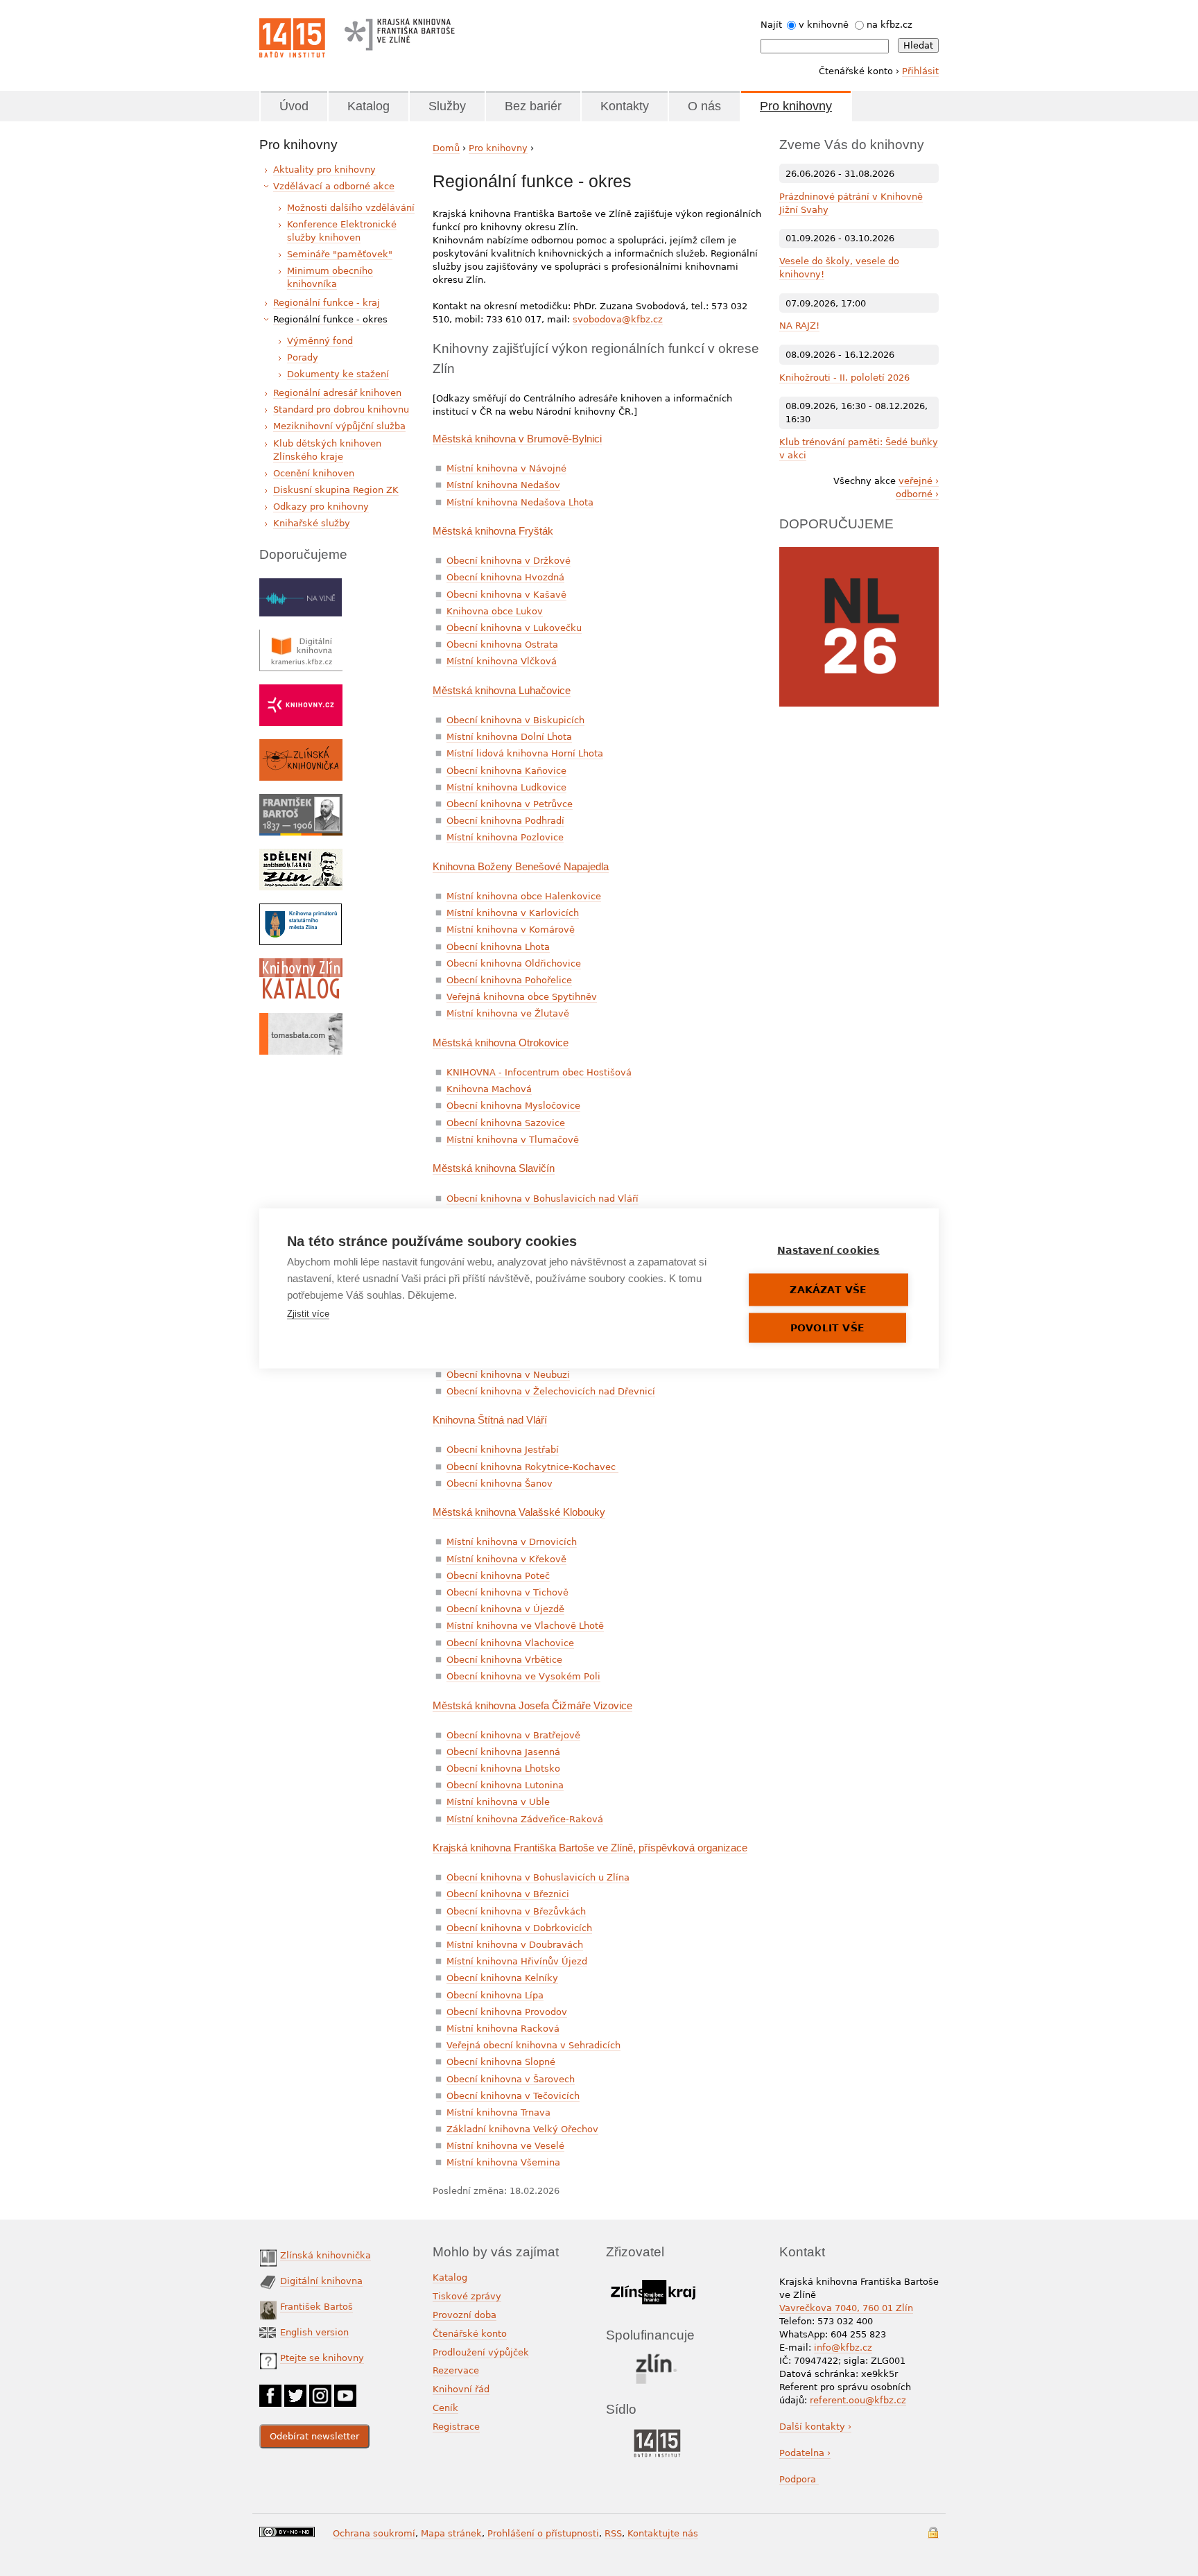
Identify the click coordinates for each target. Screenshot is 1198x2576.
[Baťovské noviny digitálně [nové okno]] (301, 855)
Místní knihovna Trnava (498, 2112)
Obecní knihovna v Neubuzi (508, 1375)
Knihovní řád (461, 2389)
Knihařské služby (312, 523)
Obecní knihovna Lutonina (505, 1785)
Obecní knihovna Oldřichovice (514, 963)
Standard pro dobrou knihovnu (341, 409)
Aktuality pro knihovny (324, 170)
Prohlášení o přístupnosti (543, 2533)
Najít (771, 25)
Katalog (368, 106)
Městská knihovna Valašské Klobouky (519, 1512)
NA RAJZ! (799, 326)
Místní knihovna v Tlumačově (513, 1140)
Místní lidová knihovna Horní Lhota (525, 753)
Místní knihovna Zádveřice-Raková (525, 1819)
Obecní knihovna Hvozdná (505, 577)
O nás (704, 106)
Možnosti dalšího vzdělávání (351, 208)
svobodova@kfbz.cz (618, 319)
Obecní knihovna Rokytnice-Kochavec (532, 1467)
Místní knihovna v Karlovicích (513, 913)
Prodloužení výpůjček (481, 2352)
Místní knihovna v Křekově (506, 1559)
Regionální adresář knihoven (337, 393)
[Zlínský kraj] (653, 2277)
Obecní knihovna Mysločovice (513, 1106)
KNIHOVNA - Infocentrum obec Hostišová (539, 1072)
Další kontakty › (815, 2427)
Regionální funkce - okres (330, 319)
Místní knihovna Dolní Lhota (509, 737)
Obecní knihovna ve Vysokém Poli (523, 1676)
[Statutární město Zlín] (657, 2357)
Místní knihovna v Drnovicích (512, 1542)
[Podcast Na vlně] (301, 585)
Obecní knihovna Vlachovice (510, 1643)
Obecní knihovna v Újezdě (505, 1609)
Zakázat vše (828, 1289)
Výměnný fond (320, 341)
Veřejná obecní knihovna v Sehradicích (533, 2045)
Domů (446, 148)
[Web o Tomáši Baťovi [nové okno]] (301, 1020)
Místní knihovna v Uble (498, 1802)
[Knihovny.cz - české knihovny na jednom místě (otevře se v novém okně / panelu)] (301, 691)
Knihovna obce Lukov (495, 611)
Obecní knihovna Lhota (498, 947)
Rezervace (456, 2370)
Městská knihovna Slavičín (494, 1168)
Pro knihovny (796, 106)
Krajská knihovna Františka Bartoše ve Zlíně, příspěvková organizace (590, 1848)
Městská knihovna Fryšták (493, 531)
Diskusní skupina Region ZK (336, 490)
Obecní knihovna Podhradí (505, 821)
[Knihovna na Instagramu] (320, 2391)
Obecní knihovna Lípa (495, 1995)
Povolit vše (827, 1327)
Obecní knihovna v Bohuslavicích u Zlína (538, 1877)
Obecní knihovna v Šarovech (511, 2079)
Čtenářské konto (470, 2334)
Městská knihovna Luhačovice (502, 690)
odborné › (917, 494)
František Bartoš (316, 2307)
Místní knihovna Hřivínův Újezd (517, 1961)
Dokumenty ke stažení (338, 374)
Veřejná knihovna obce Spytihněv (522, 997)
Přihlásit (920, 71)
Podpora (799, 2479)
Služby (447, 106)
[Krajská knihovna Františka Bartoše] (399, 31)
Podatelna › (805, 2453)
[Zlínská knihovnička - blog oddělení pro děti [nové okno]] (301, 746)
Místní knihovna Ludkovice (506, 787)
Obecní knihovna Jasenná (503, 1752)
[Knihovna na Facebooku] (270, 2391)
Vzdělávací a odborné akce (334, 186)
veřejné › (919, 481)
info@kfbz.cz (843, 2348)
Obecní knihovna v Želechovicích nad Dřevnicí (551, 1391)
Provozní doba (465, 2315)
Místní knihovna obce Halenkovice (524, 896)
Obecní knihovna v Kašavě (506, 595)
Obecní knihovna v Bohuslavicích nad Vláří (542, 1199)
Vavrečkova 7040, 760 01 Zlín (846, 2308)
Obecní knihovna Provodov (507, 2012)
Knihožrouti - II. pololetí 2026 (844, 378)
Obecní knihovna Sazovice (506, 1123)
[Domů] (292, 38)
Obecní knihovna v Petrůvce (510, 804)
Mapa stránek (451, 2533)
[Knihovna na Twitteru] (295, 2391)
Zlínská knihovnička (325, 2255)
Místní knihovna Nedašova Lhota (520, 502)
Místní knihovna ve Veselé (505, 2146)
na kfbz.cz (889, 25)
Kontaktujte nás (663, 2533)
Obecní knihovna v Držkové (509, 561)
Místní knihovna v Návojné (506, 468)
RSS (613, 2533)
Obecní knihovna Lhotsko (503, 1769)
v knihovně (824, 25)
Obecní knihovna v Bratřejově (513, 1735)
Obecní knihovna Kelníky (502, 1978)
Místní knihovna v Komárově (511, 930)
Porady (303, 357)
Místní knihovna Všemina (503, 2162)
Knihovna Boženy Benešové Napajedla (521, 866)
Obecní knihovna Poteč (498, 1576)
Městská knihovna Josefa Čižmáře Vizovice (532, 1705)
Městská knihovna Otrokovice (501, 1043)
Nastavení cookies (828, 1250)
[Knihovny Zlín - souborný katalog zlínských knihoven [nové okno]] (301, 965)
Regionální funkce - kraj (327, 303)
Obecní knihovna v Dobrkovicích (519, 1928)
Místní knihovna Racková (503, 2029)
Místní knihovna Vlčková (502, 661)
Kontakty (625, 106)
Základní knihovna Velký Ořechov (522, 2129)
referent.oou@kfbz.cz (858, 2400)
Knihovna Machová (489, 1089)
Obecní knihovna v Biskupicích (515, 720)
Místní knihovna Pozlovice (505, 837)
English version (314, 2332)
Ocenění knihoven (314, 473)
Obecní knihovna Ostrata (502, 645)
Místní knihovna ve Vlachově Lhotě (525, 1626)
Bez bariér (533, 106)
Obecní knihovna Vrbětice (504, 1660)
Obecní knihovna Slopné (501, 2062)
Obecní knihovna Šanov (500, 1484)
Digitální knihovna (321, 2281)
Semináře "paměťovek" (340, 254)
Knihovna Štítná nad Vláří (490, 1420)
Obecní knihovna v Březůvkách (516, 1911)
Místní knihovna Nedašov (503, 485)
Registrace (456, 2427)
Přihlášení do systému (933, 2533)
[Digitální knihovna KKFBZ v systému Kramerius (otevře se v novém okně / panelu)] (301, 636)
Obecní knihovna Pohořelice (509, 980)
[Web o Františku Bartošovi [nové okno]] (301, 801)
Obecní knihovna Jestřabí (503, 1450)
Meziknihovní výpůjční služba (339, 426)
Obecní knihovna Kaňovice (506, 771)
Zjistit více (308, 1313)
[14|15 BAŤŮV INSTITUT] (657, 2432)
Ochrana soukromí (374, 2533)
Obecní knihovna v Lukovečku (514, 628)
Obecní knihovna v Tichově (507, 1592)
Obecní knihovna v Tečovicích (513, 2096)
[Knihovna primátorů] (301, 910)
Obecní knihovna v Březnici (508, 1894)
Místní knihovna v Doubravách (515, 1945)
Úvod (294, 106)
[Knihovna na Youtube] (345, 2391)
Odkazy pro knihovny (321, 507)
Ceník (445, 2408)
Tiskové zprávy (467, 2296)
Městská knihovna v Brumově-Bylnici (517, 439)
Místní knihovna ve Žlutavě (508, 1013)
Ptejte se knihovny (322, 2358)
